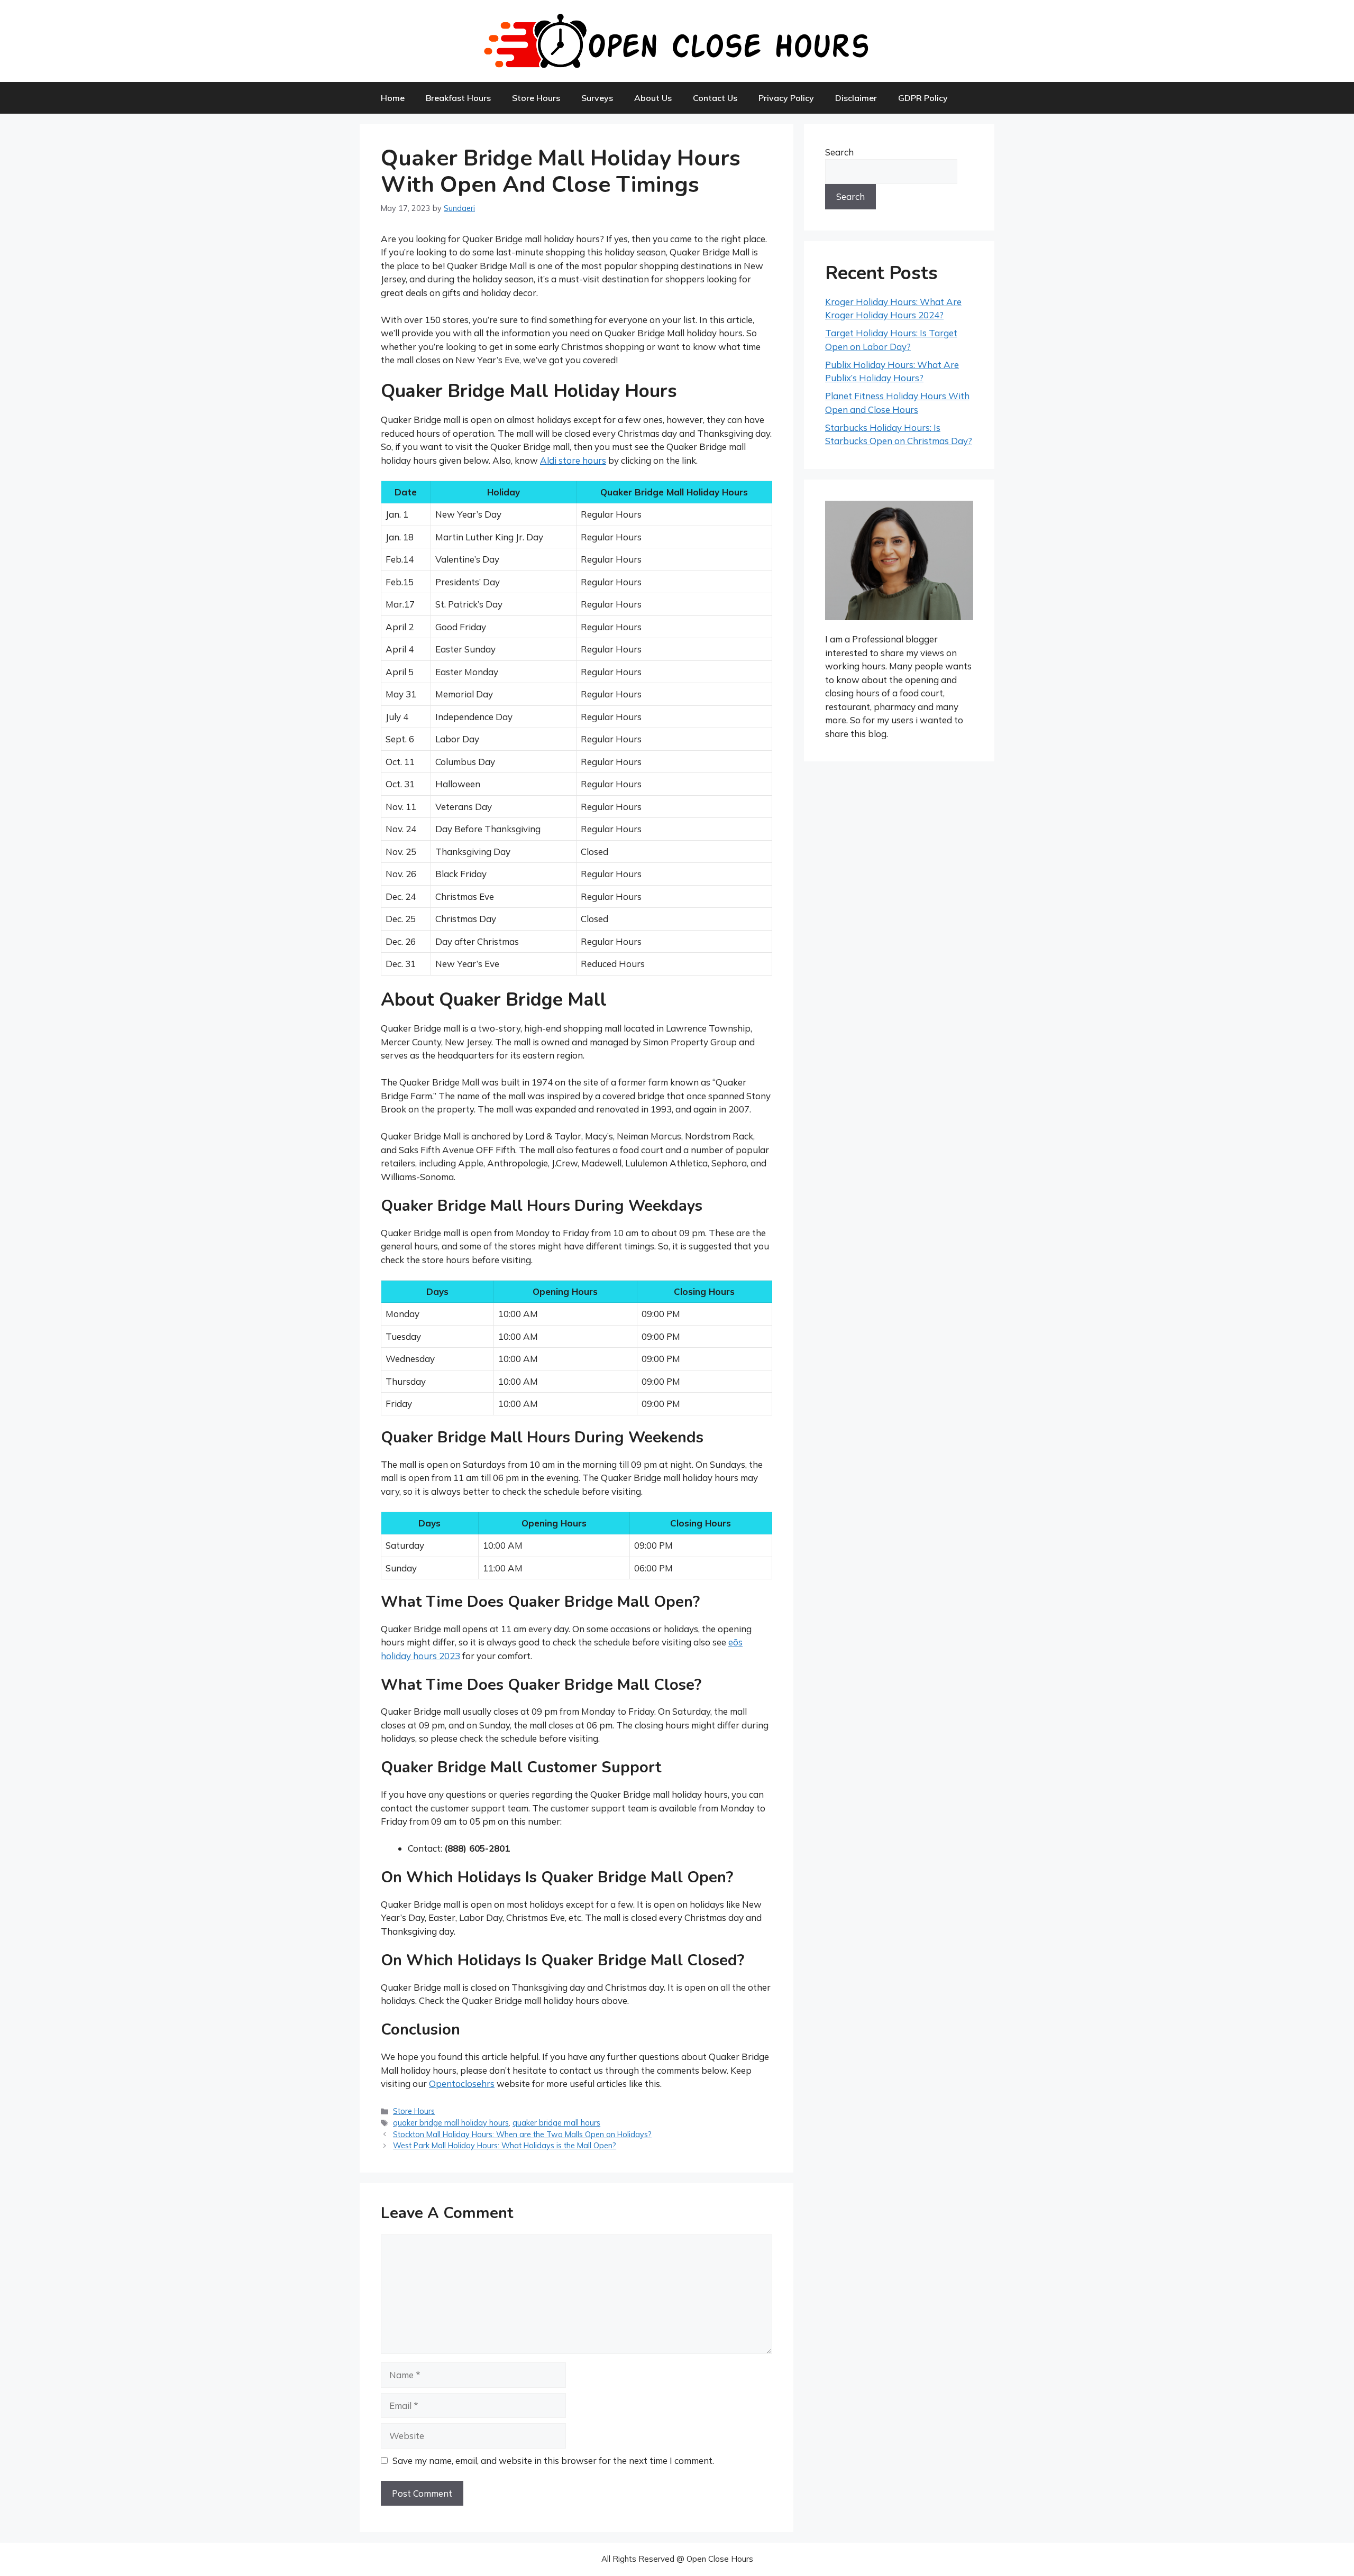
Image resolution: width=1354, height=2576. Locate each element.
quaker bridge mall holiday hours (451, 2123)
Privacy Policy (786, 98)
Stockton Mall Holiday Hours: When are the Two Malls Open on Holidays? (522, 2134)
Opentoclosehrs (462, 2083)
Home (393, 98)
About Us (653, 98)
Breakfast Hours (458, 98)
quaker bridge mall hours (556, 2123)
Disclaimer (856, 98)
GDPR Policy (923, 98)
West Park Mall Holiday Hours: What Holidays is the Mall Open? (505, 2145)
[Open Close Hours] (677, 40)
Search (839, 152)
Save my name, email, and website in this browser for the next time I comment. (553, 2460)
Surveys (597, 98)
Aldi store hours (573, 460)
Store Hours (536, 98)
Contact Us (715, 98)
